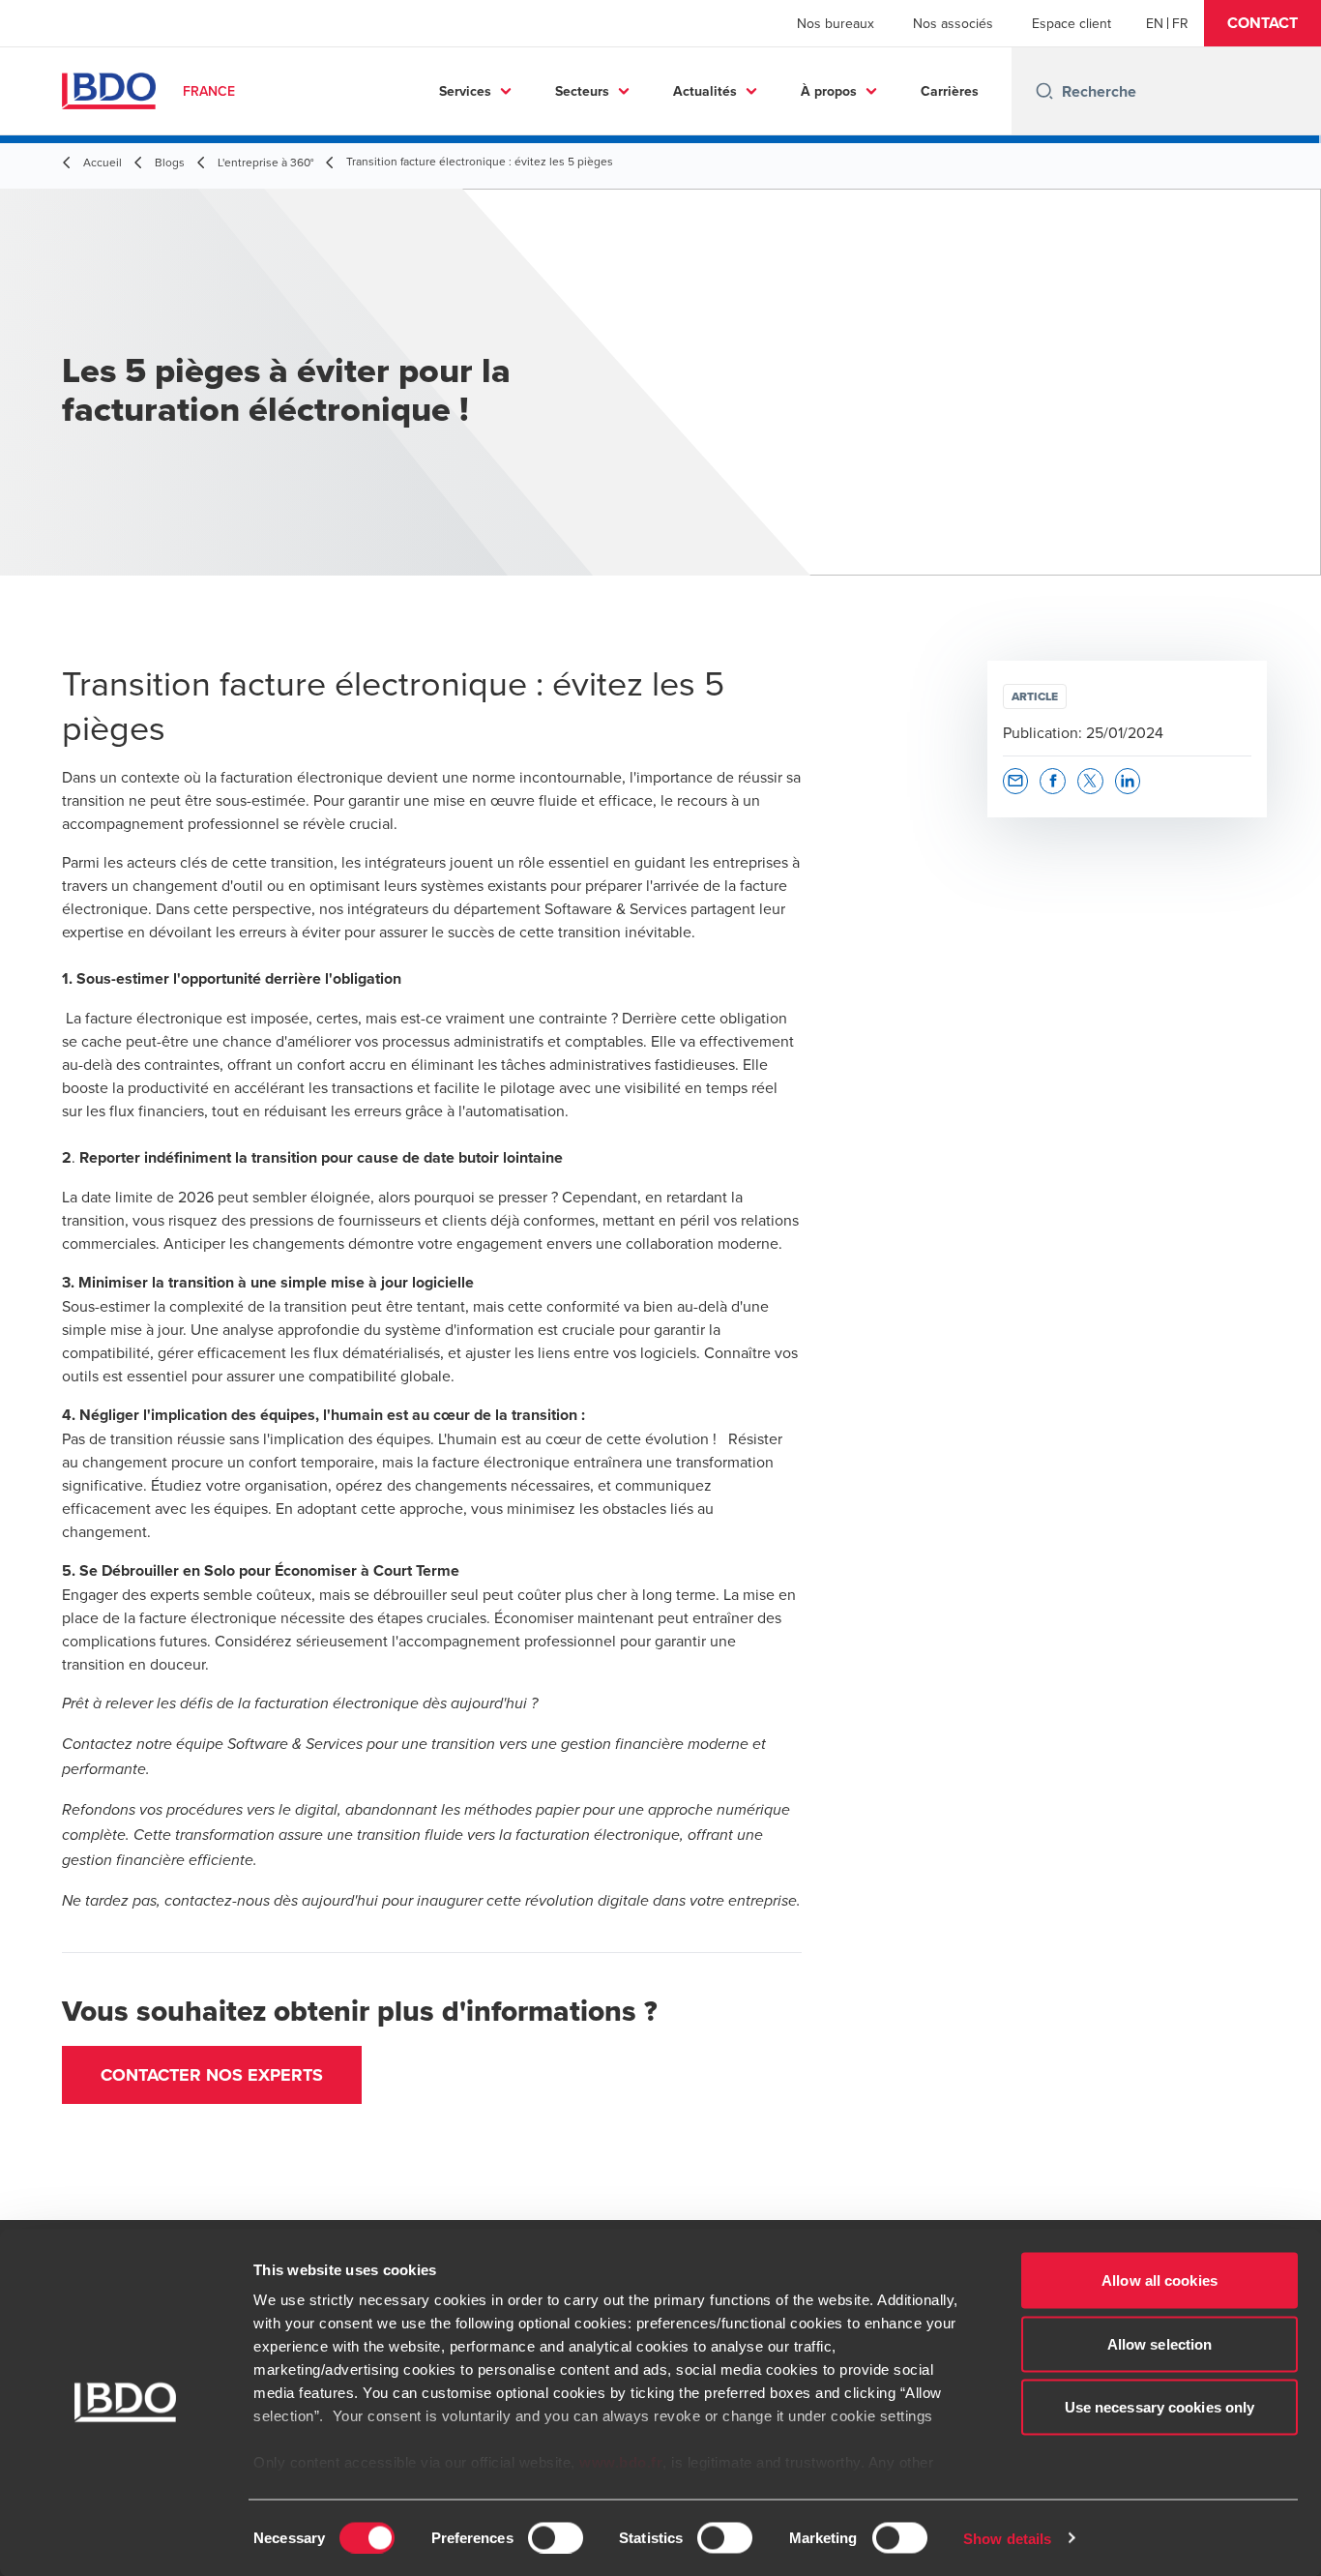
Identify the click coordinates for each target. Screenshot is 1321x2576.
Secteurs (582, 91)
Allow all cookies (1160, 2280)
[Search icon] (1044, 91)
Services (465, 91)
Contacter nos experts (212, 2075)
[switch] (556, 2537)
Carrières (950, 91)
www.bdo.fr (621, 2462)
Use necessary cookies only (1160, 2407)
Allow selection (1160, 2343)
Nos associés (953, 23)
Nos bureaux (836, 23)
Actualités (705, 91)
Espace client (1071, 23)
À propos (829, 91)
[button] (1262, 23)
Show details (1007, 2538)
